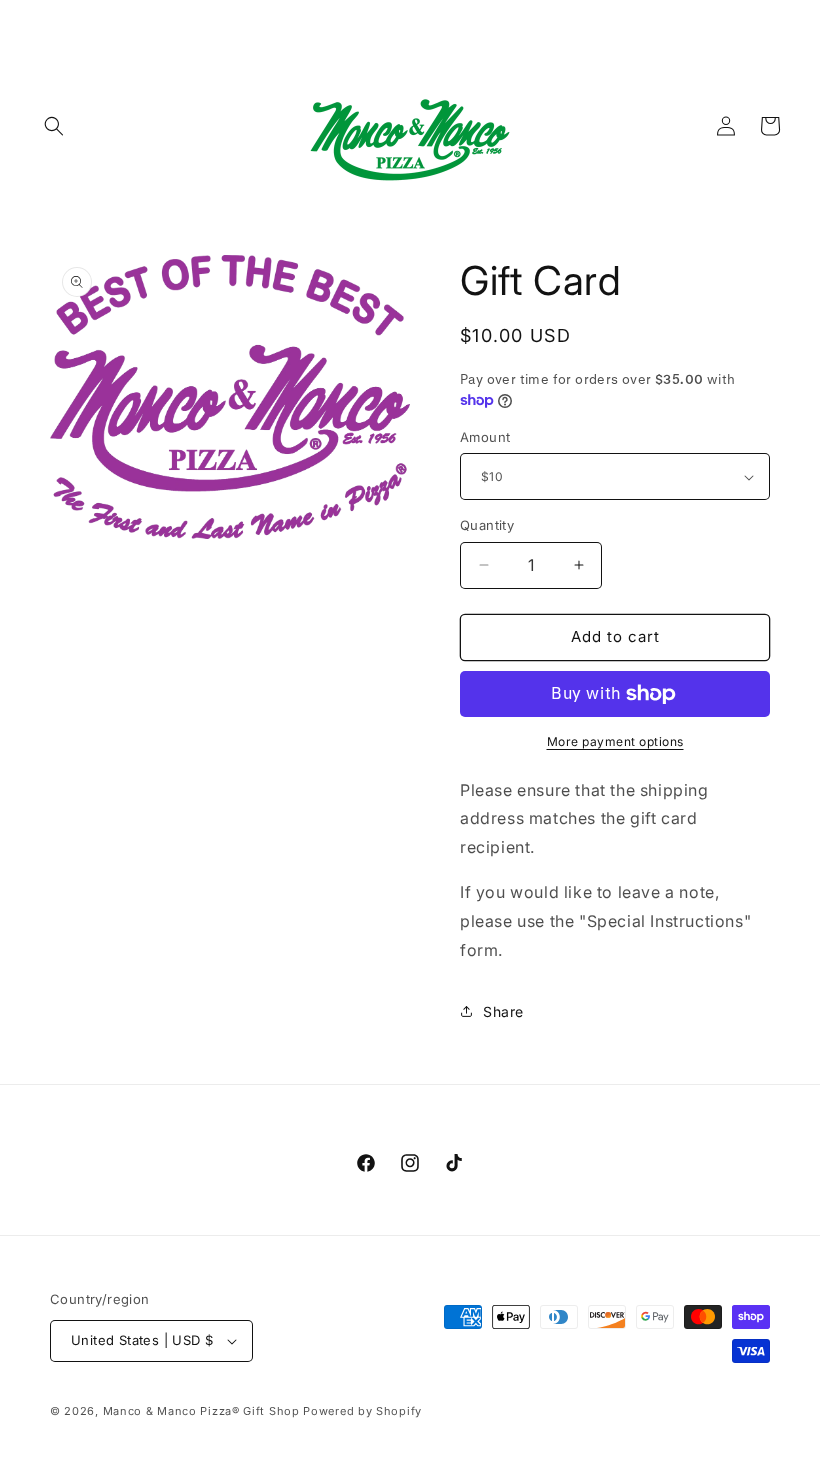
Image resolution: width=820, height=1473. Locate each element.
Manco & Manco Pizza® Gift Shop (201, 1411)
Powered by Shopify (362, 1411)
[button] (54, 126)
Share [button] (503, 1011)
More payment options (615, 741)
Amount (485, 437)
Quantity (487, 525)
